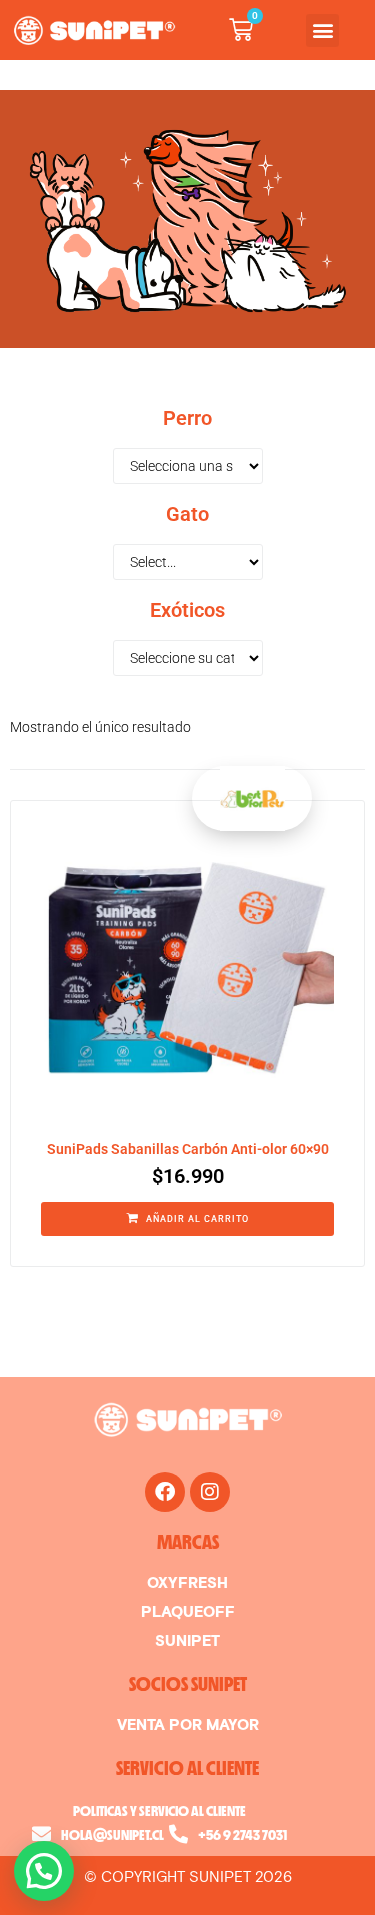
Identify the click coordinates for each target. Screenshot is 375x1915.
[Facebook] (165, 1492)
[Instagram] (210, 1492)
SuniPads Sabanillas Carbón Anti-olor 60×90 (188, 1149)
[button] (322, 30)
